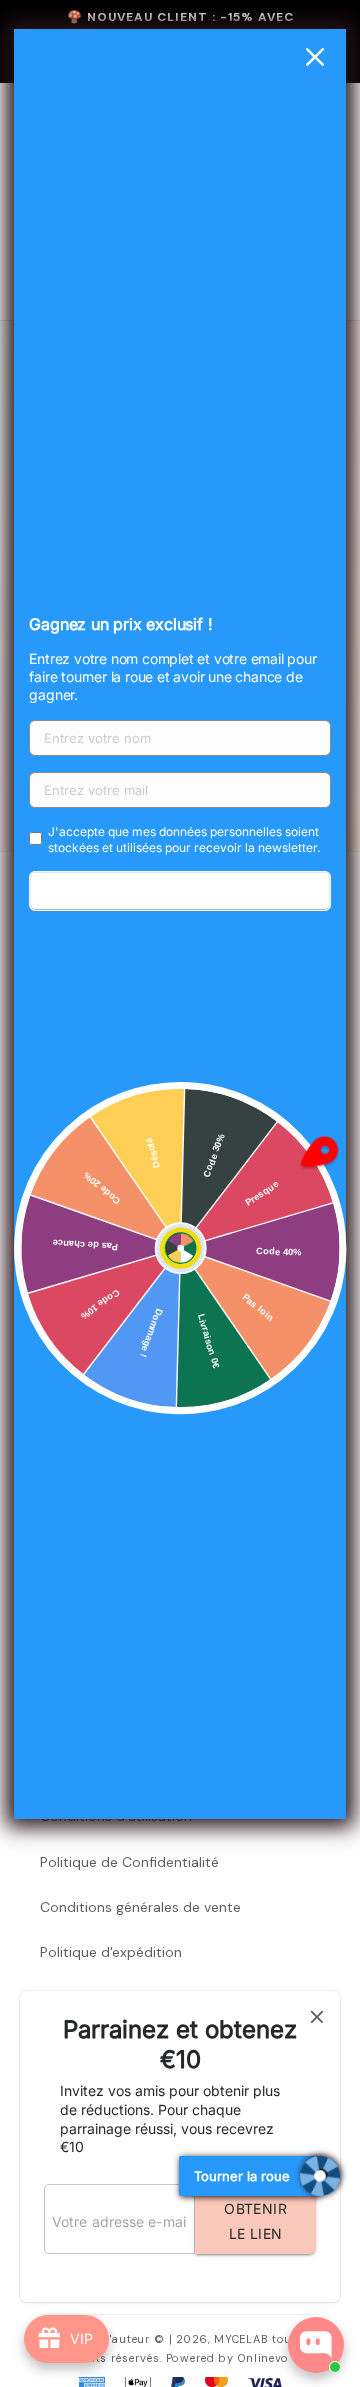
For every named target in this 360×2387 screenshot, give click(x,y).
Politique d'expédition (111, 1952)
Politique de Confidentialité (129, 1862)
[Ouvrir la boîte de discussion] (316, 2345)
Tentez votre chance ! (179, 891)
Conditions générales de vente (140, 1907)
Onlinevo (264, 2358)
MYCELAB (241, 2339)
